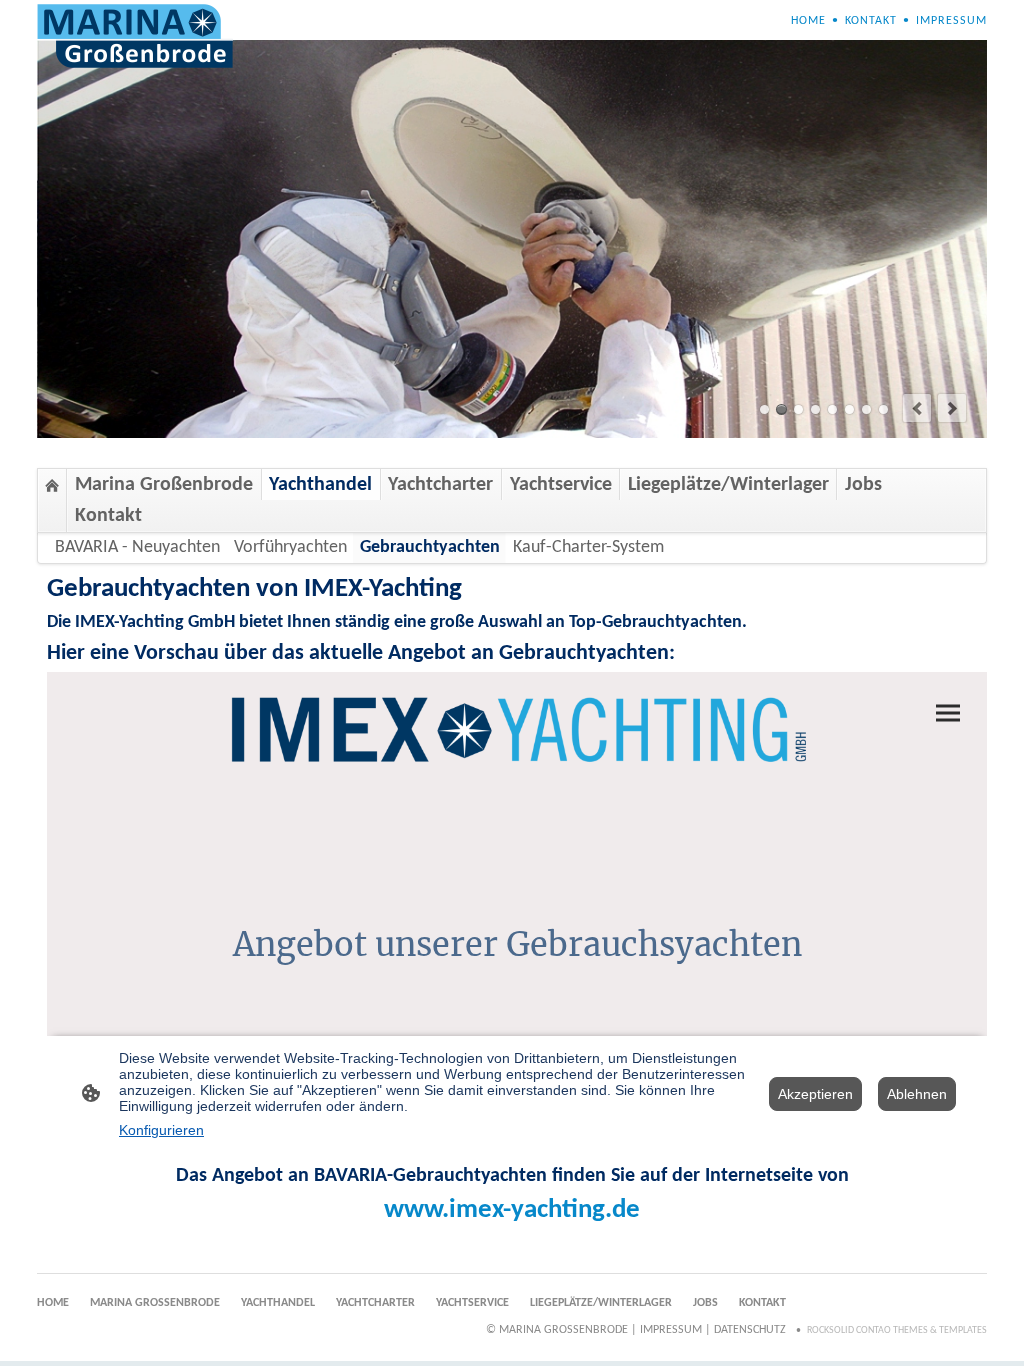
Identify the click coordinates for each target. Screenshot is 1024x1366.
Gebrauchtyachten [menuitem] (430, 547)
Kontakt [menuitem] (871, 21)
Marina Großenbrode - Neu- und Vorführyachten (832, 409)
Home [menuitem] (808, 21)
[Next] (952, 408)
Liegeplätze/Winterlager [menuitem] (728, 485)
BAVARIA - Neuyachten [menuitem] (137, 547)
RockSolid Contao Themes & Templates (897, 1330)
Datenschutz (750, 1330)
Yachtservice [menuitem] (561, 485)
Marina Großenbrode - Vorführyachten (798, 409)
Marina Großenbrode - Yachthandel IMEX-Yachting (883, 409)
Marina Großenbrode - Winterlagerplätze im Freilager (849, 409)
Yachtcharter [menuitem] (440, 485)
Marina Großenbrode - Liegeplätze (866, 409)
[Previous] (917, 408)
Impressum (671, 1330)
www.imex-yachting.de (512, 1210)
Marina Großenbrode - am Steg (764, 409)
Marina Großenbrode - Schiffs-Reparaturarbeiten (781, 409)
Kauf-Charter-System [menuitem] (588, 547)
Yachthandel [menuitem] (320, 485)
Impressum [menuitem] (951, 21)
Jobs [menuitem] (863, 485)
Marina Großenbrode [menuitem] (164, 485)
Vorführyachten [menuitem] (290, 547)
